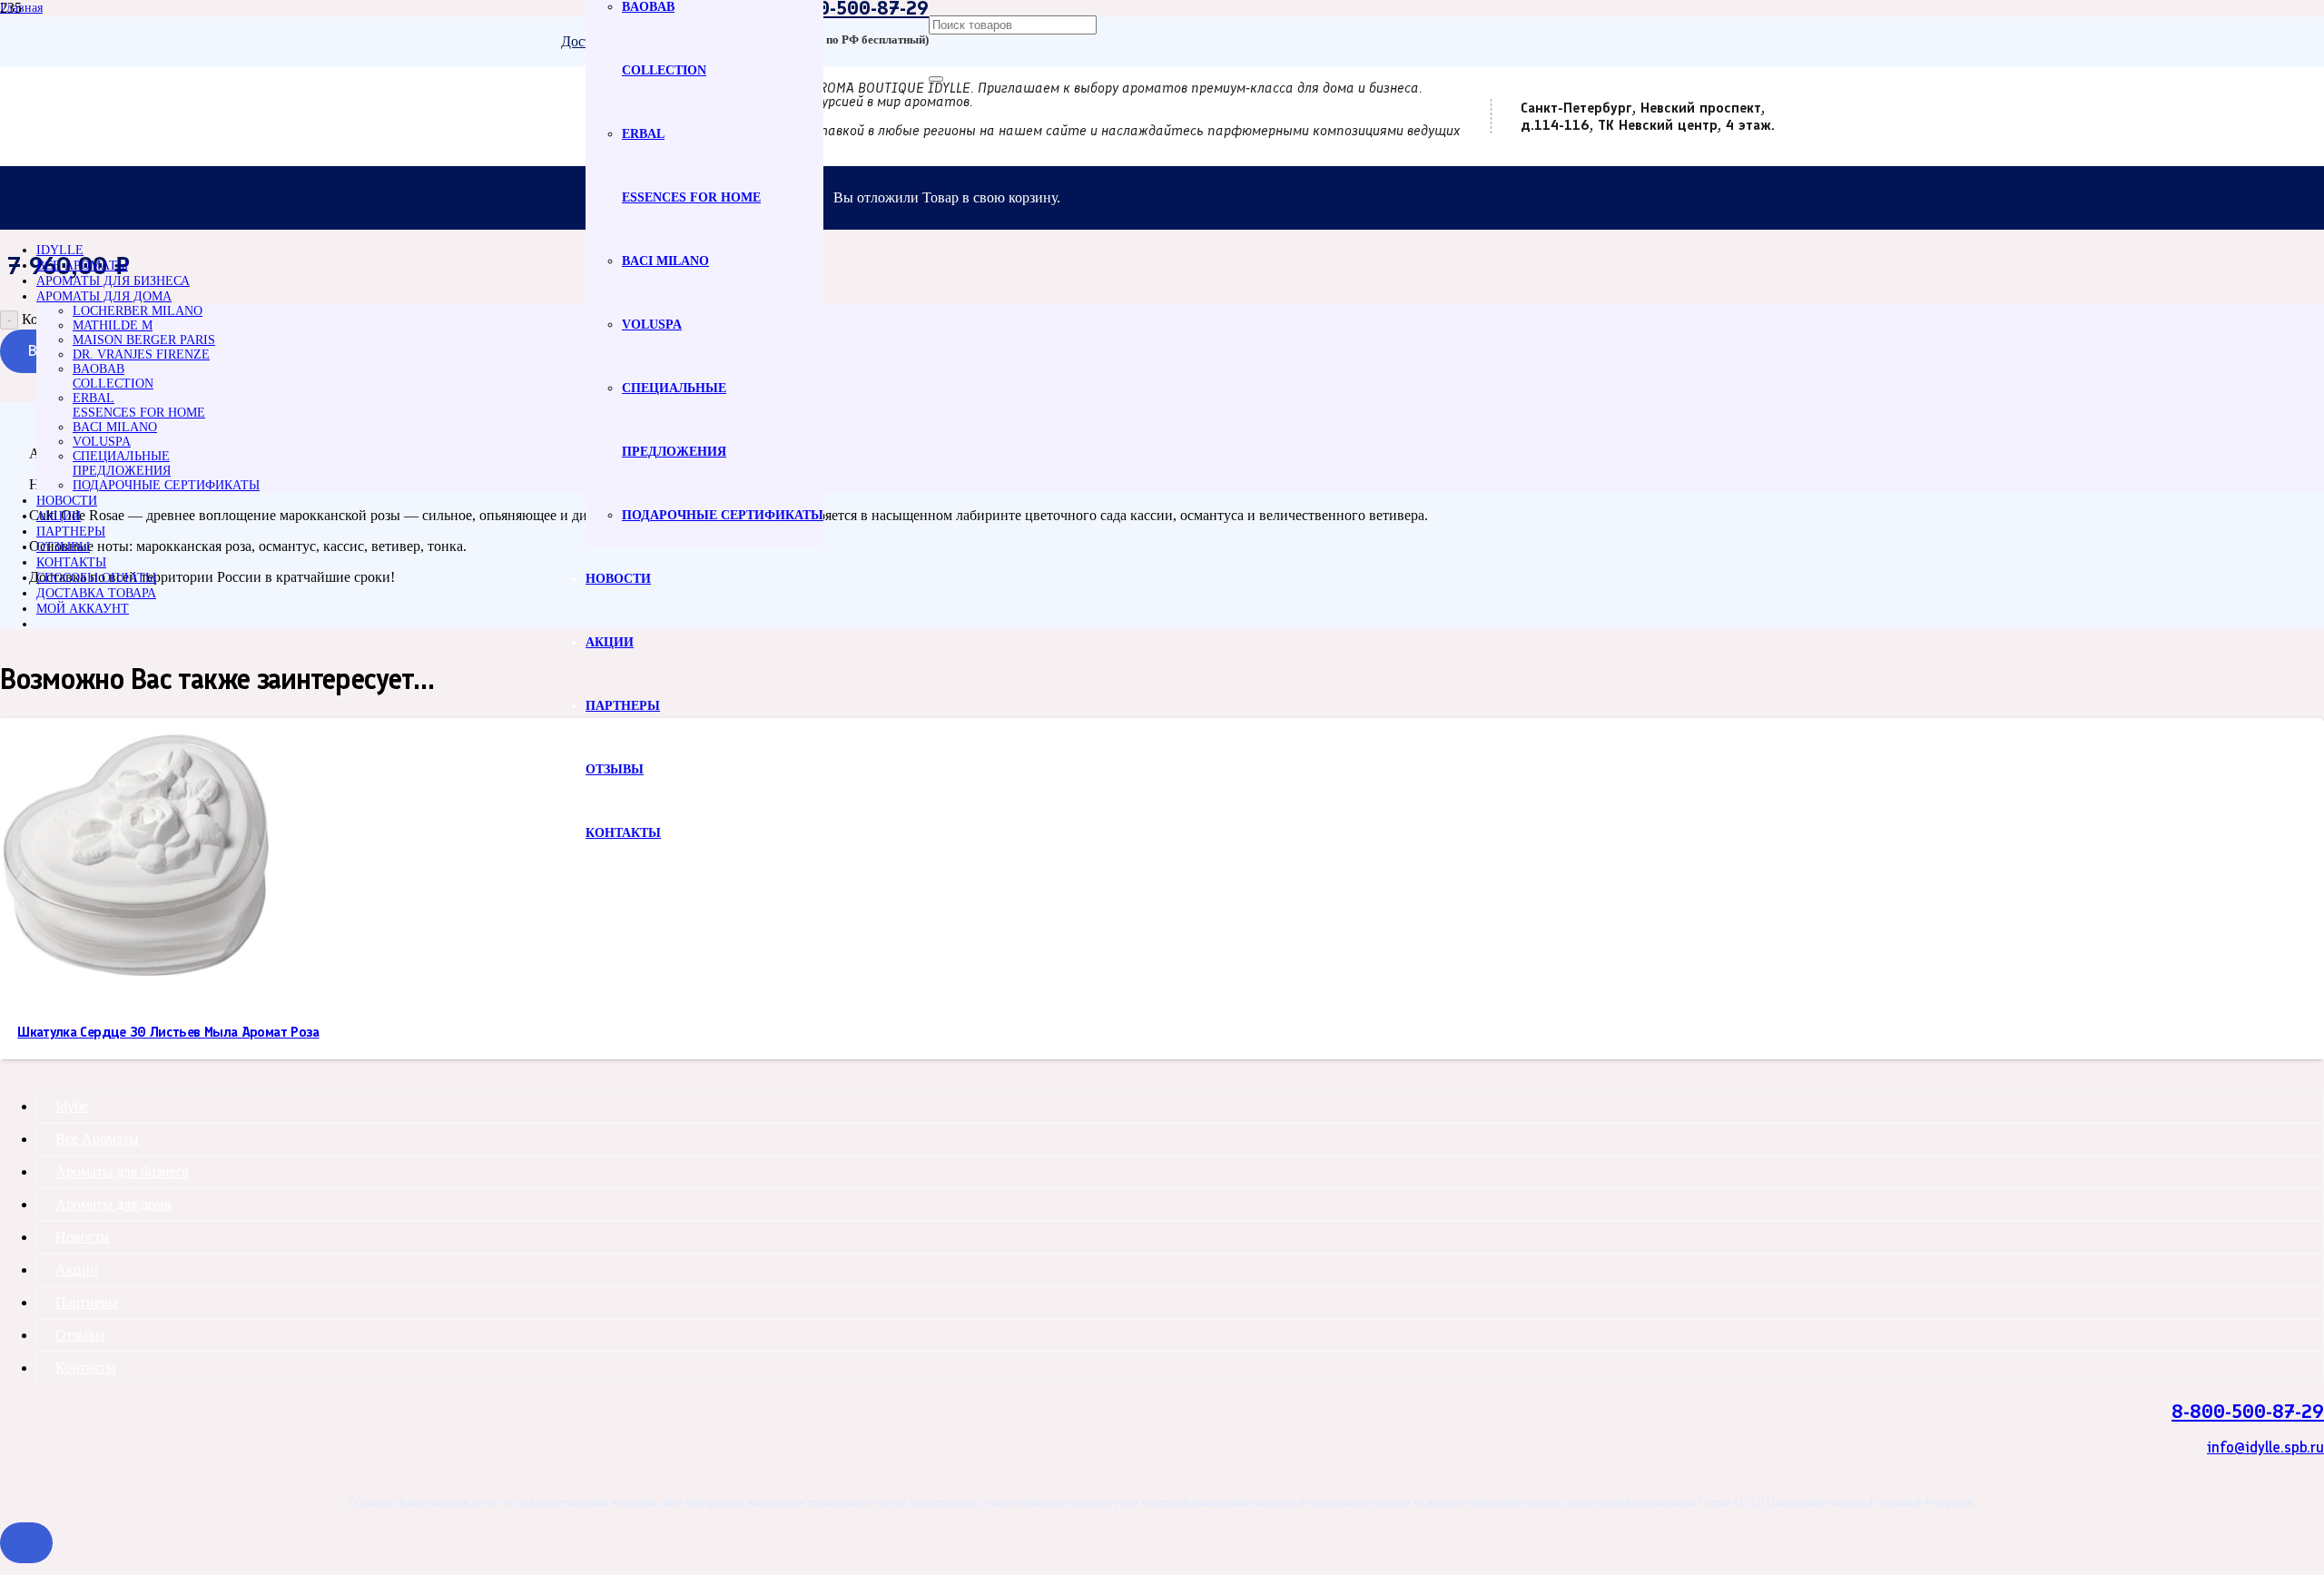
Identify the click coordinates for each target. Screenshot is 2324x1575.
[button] (26, 1543)
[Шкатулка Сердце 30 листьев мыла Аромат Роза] (136, 985)
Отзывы (80, 1335)
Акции (77, 1270)
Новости (82, 1237)
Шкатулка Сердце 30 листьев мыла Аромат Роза (168, 1032)
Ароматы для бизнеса (122, 1171)
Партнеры (87, 1302)
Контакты (86, 1368)
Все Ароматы (97, 1139)
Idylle (72, 1106)
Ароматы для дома (113, 1204)
